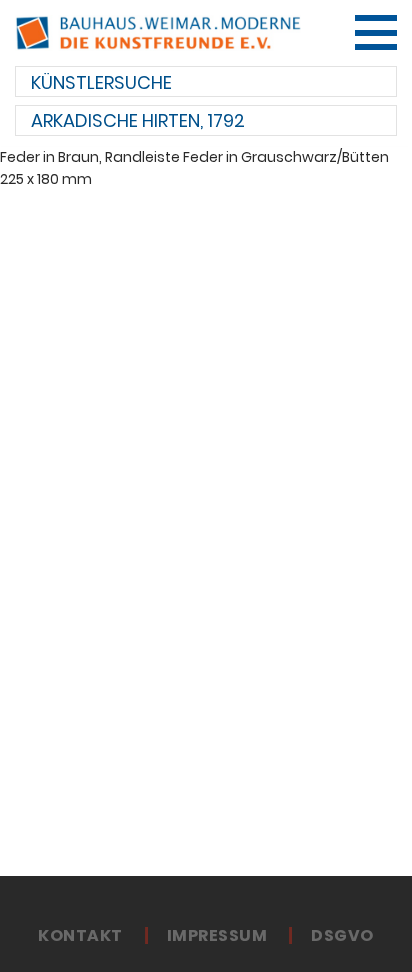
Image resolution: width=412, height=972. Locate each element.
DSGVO (342, 936)
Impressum (217, 936)
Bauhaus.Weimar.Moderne (158, 33)
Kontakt (80, 936)
